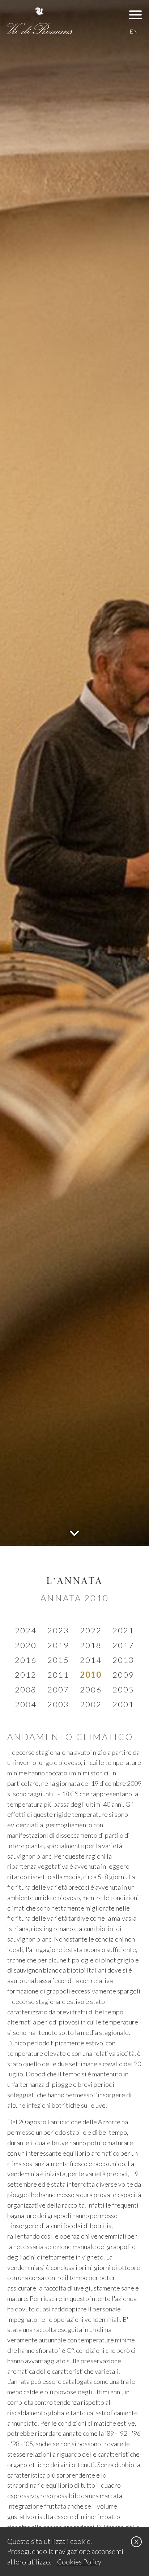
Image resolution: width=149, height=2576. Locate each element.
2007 (58, 1689)
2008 (26, 1689)
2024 (26, 1630)
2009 (123, 1675)
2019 (58, 1645)
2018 (91, 1645)
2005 (123, 1689)
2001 (123, 1704)
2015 (58, 1660)
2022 (91, 1630)
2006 (91, 1689)
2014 (91, 1660)
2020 (26, 1645)
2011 (58, 1675)
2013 (123, 1660)
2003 (58, 1704)
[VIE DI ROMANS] (40, 21)
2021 (123, 1630)
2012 (26, 1675)
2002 (91, 1704)
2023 (58, 1630)
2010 (91, 1675)
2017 (123, 1645)
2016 (26, 1660)
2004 (26, 1704)
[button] (135, 14)
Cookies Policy (79, 2562)
